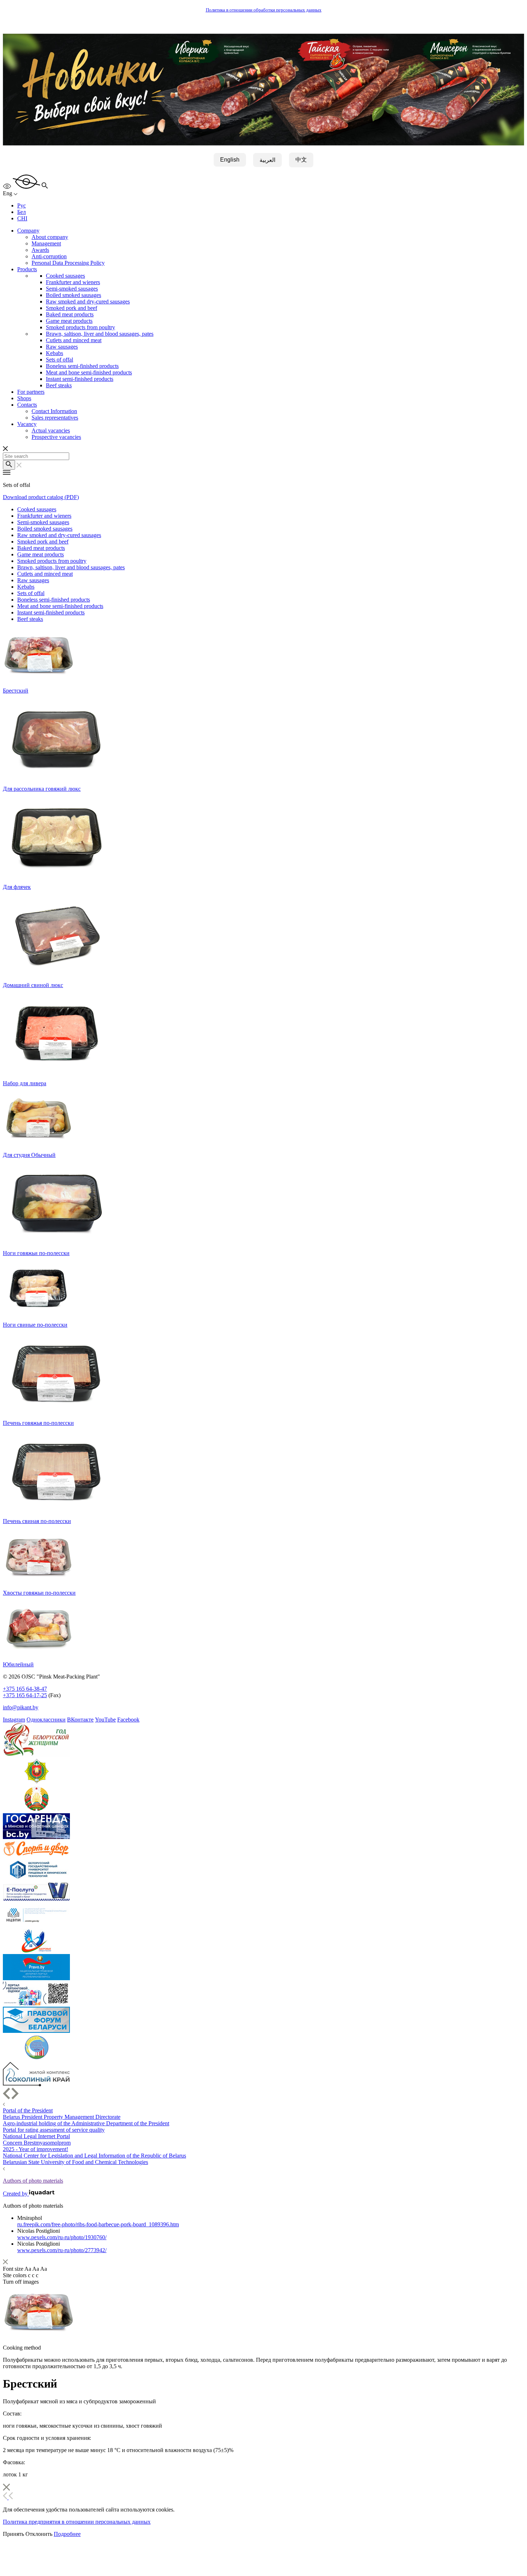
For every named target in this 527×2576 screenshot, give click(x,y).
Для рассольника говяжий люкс (42, 789)
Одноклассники (46, 1720)
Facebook (128, 1720)
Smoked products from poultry (80, 327)
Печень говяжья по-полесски (38, 1423)
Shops (24, 398)
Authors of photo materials (33, 2181)
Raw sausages (62, 347)
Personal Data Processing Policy (68, 263)
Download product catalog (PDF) (41, 497)
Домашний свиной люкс (33, 985)
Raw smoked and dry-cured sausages (88, 301)
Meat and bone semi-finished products (89, 372)
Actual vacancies (51, 430)
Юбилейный (18, 1664)
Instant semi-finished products (80, 379)
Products (27, 269)
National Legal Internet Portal (36, 2136)
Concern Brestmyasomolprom (37, 2143)
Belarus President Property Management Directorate (62, 2117)
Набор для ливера (25, 1083)
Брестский (16, 691)
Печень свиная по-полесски (37, 1521)
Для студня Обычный (29, 1155)
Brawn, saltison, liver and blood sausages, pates (100, 334)
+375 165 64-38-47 (25, 1689)
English (230, 160)
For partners (31, 392)
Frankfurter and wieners (73, 282)
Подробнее (67, 2534)
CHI (22, 218)
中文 (301, 160)
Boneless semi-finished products (82, 366)
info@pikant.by (21, 1707)
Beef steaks (59, 385)
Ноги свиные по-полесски (35, 1325)
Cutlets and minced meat (74, 340)
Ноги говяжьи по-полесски (36, 1253)
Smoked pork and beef (72, 308)
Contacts (27, 405)
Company (28, 231)
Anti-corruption (49, 256)
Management (46, 243)
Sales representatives (55, 418)
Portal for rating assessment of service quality (54, 2130)
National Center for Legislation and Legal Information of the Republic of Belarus (94, 2156)
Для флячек (17, 887)
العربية (267, 160)
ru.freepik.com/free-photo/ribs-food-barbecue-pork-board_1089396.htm (98, 2224)
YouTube (105, 1720)
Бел (22, 212)
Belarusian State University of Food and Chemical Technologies (75, 2162)
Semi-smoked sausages (72, 289)
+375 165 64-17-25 (25, 1695)
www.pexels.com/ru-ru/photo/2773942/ (62, 2250)
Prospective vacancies (56, 437)
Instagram (14, 1720)
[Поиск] (9, 465)
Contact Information (54, 411)
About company (50, 237)
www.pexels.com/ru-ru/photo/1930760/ (62, 2237)
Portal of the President (28, 2110)
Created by (16, 2194)
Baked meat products (70, 314)
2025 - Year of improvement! (35, 2149)
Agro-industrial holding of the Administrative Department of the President (86, 2123)
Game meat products (69, 321)
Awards (40, 250)
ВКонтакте (80, 1720)
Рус (22, 205)
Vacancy (27, 424)
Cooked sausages (65, 276)
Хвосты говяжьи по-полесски (39, 1593)
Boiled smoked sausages (73, 295)
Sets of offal (60, 360)
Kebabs (54, 353)
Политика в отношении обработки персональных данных (264, 10)
